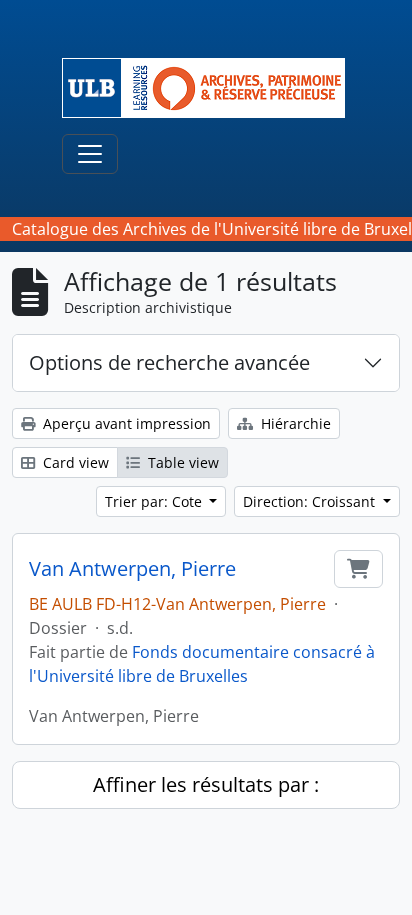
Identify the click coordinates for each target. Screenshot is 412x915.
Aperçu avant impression (125, 423)
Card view (74, 462)
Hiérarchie (294, 423)
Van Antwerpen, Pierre (132, 569)
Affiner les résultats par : (206, 784)
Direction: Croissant (311, 501)
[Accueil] (211, 88)
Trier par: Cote (155, 501)
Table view (181, 462)
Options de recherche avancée (169, 362)
